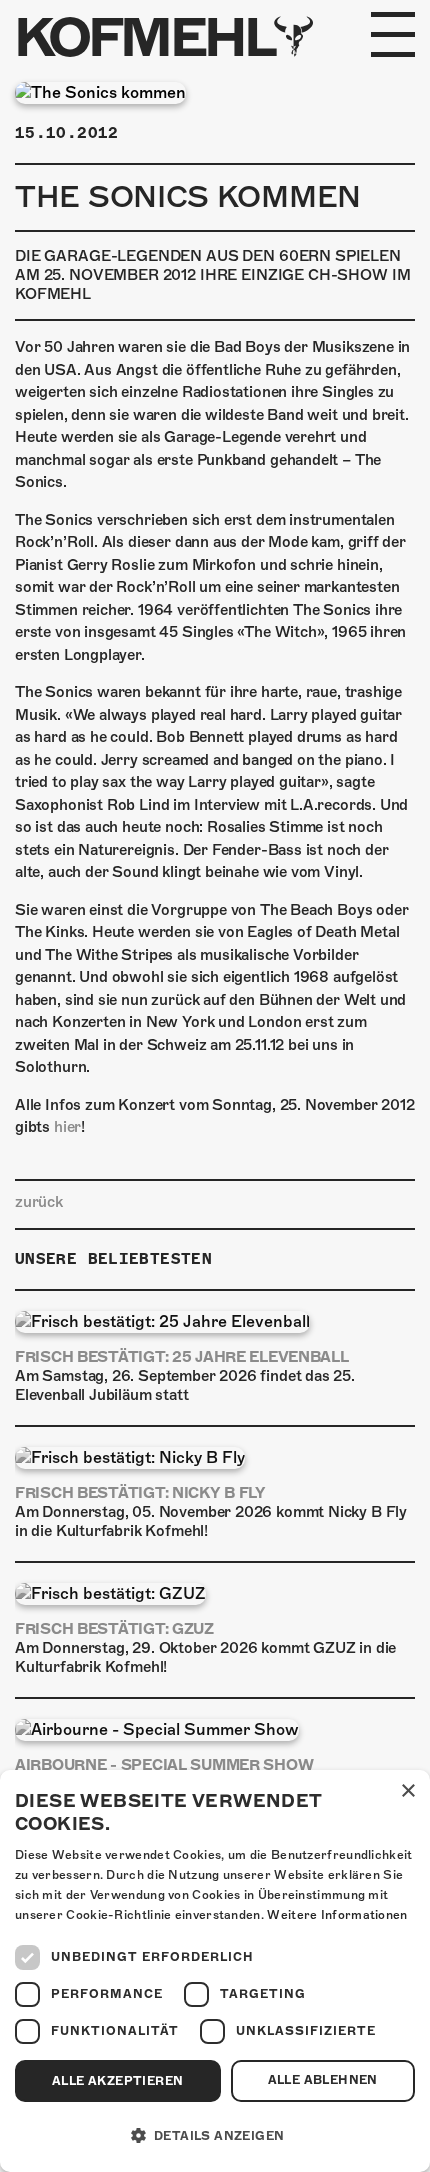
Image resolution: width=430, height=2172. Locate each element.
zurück (39, 1202)
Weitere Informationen (337, 1915)
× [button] (407, 1791)
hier (67, 1127)
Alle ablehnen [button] (323, 2080)
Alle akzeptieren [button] (117, 2081)
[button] (215, 2136)
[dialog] (215, 1971)
